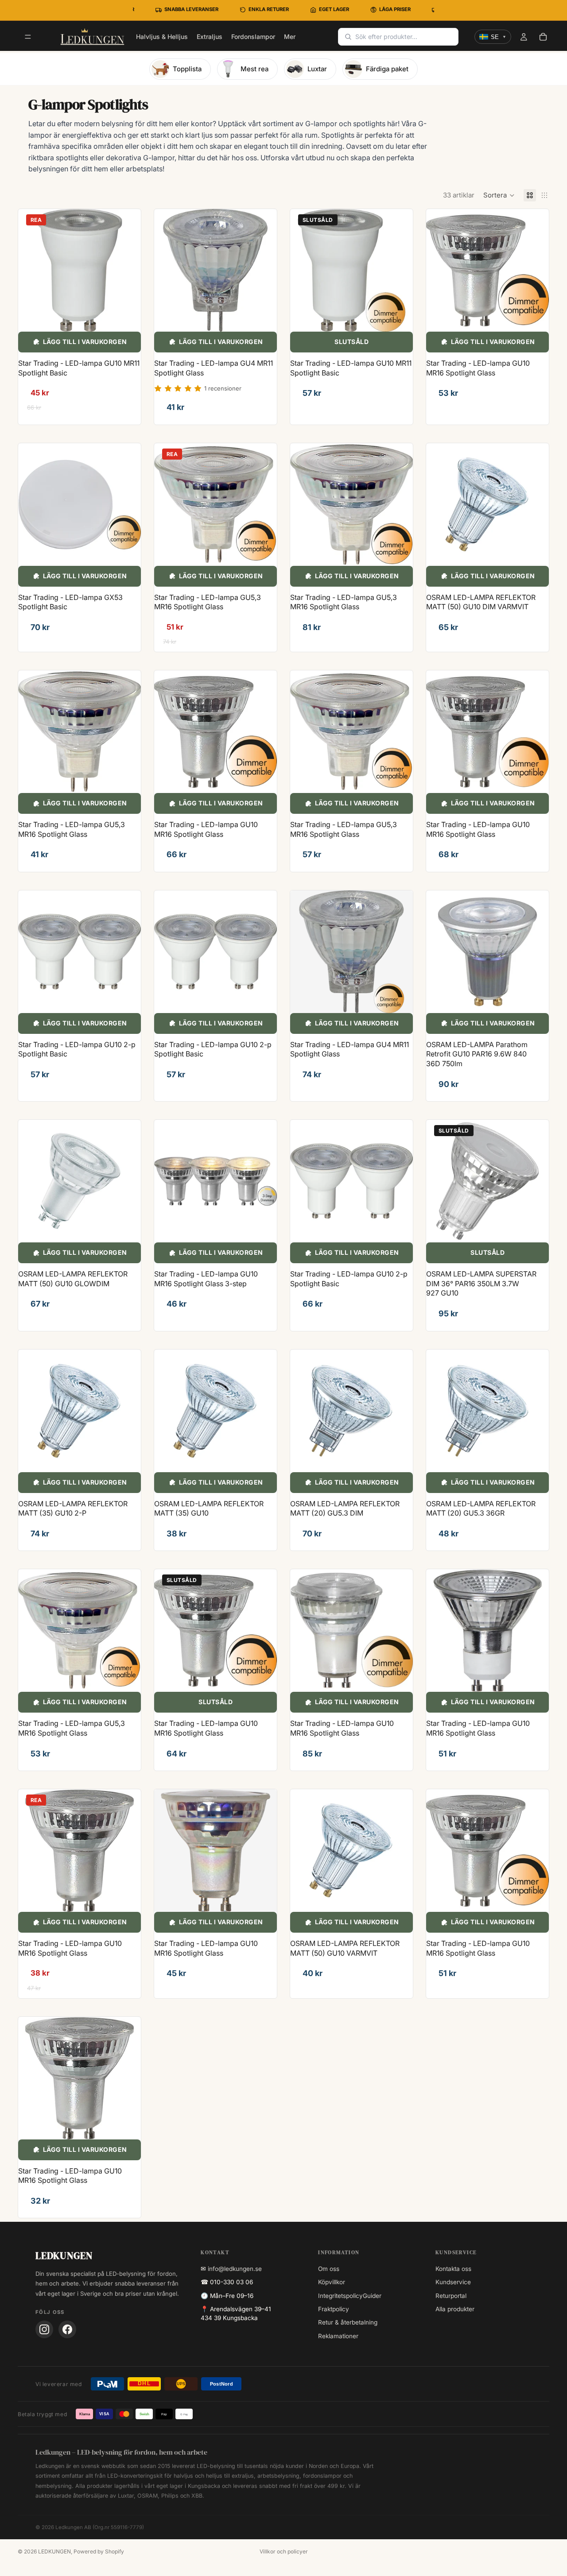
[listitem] (290, 37)
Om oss (329, 2269)
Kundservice (453, 2282)
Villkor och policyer (284, 2551)
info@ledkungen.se (235, 2269)
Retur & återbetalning (348, 2322)
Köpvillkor (332, 2282)
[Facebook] (67, 2329)
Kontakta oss (453, 2269)
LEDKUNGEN (54, 2551)
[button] (499, 195)
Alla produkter (455, 2309)
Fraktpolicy (334, 2309)
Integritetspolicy (340, 2296)
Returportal (451, 2296)
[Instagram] (44, 2329)
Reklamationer (338, 2336)
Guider (372, 2296)
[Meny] (28, 37)
